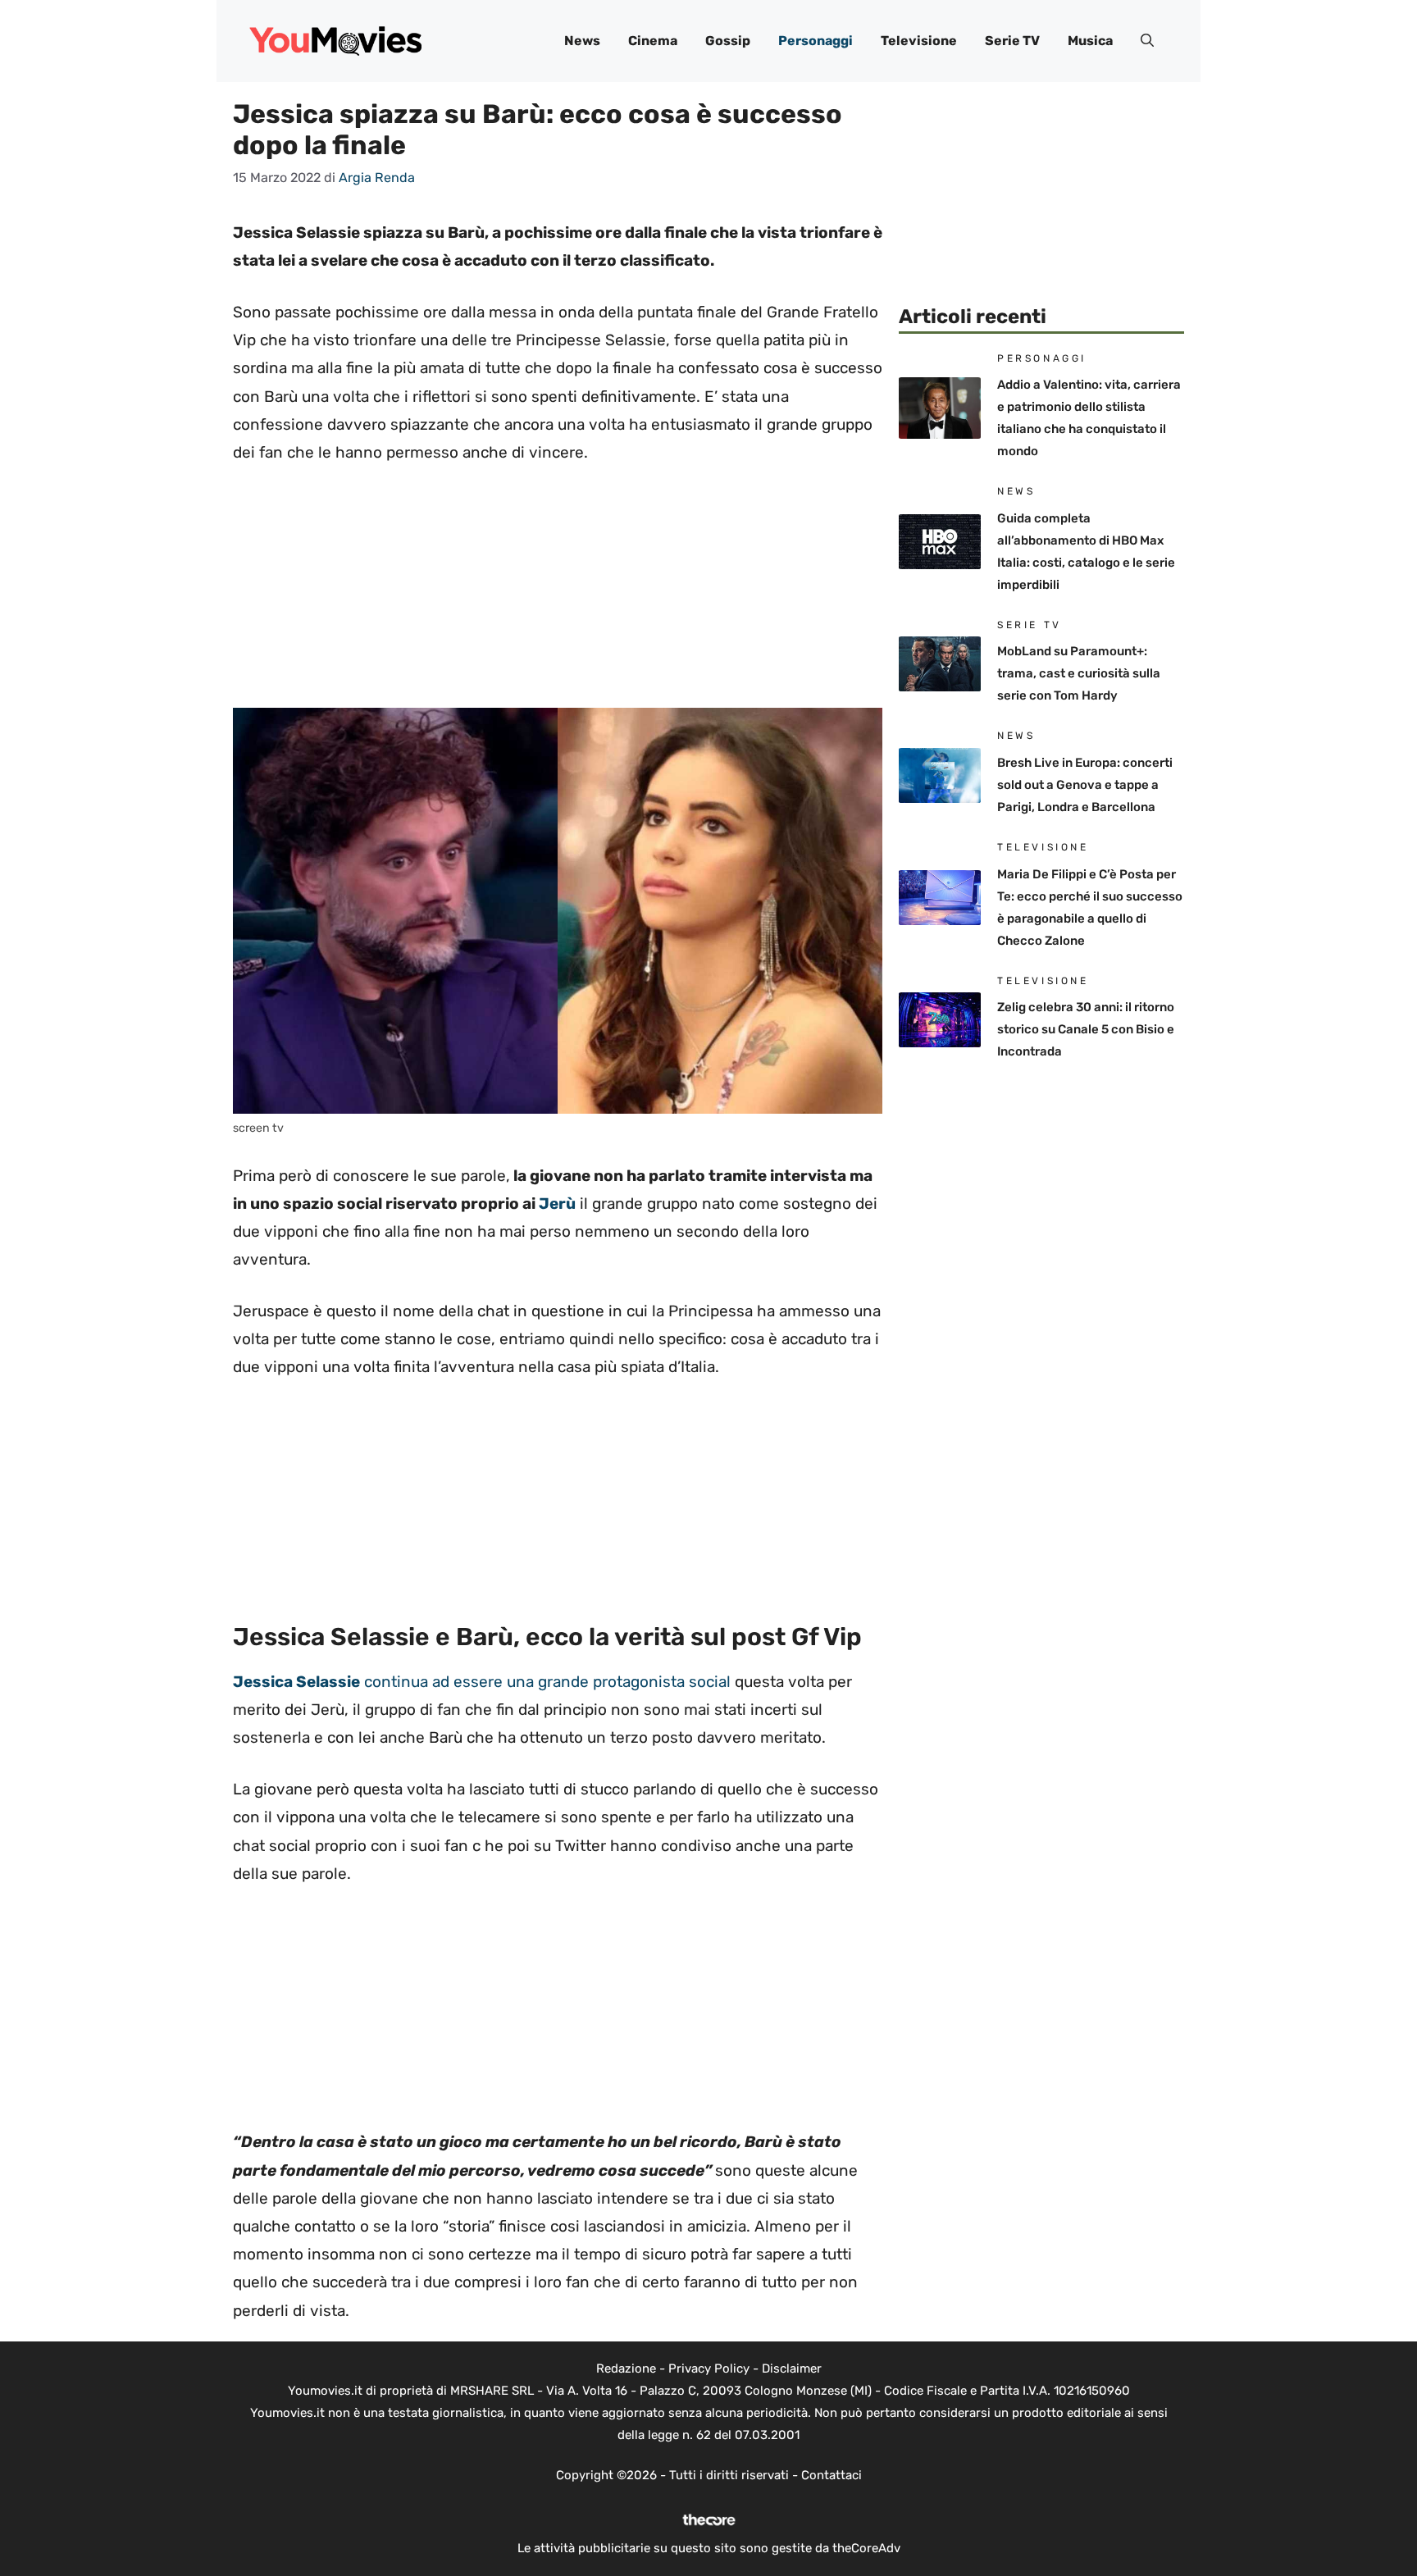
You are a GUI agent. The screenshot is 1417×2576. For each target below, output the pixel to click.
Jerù (557, 1204)
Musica (1090, 41)
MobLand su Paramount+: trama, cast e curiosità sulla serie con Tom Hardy (1079, 673)
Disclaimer (792, 2369)
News (582, 41)
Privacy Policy (709, 2369)
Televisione (919, 41)
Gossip (728, 41)
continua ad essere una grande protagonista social (482, 1682)
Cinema (653, 41)
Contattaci (832, 2475)
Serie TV (1012, 41)
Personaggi (816, 41)
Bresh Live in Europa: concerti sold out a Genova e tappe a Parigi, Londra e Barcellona (1085, 785)
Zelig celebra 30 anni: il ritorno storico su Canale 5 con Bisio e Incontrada (1086, 1029)
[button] (1147, 41)
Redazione (626, 2369)
